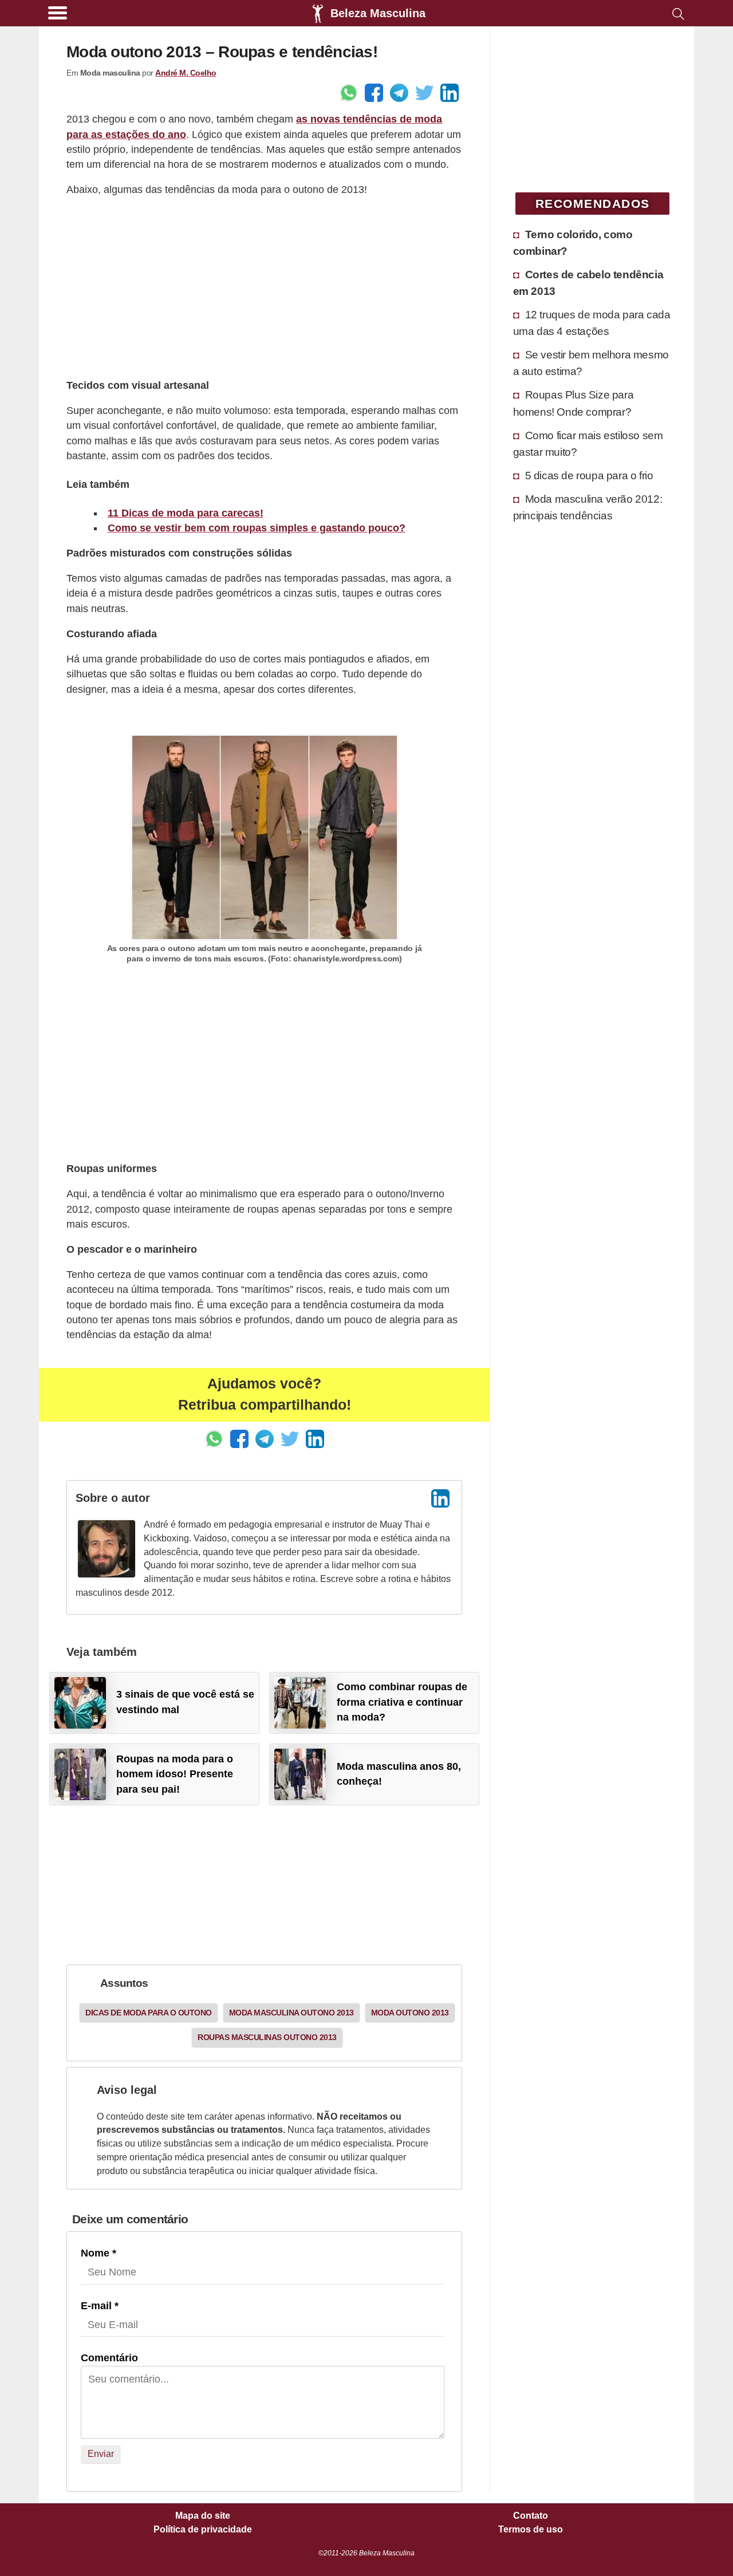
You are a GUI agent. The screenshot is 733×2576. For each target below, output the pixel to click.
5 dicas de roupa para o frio (589, 475)
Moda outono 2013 (410, 2013)
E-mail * (100, 2306)
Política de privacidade (203, 2530)
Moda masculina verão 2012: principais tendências (588, 507)
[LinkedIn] (440, 1498)
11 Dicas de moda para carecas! (186, 513)
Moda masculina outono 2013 (291, 2013)
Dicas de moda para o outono (149, 2013)
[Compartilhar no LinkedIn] (450, 93)
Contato (531, 2516)
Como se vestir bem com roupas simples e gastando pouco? (257, 528)
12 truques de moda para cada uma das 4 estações (592, 323)
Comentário (109, 2358)
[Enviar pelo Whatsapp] (349, 93)
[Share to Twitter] (424, 93)
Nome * (98, 2253)
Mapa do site (203, 2516)
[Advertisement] (264, 287)
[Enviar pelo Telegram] (399, 93)
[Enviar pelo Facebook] (374, 93)
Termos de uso (531, 2530)
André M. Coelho (186, 73)
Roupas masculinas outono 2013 (267, 2037)
